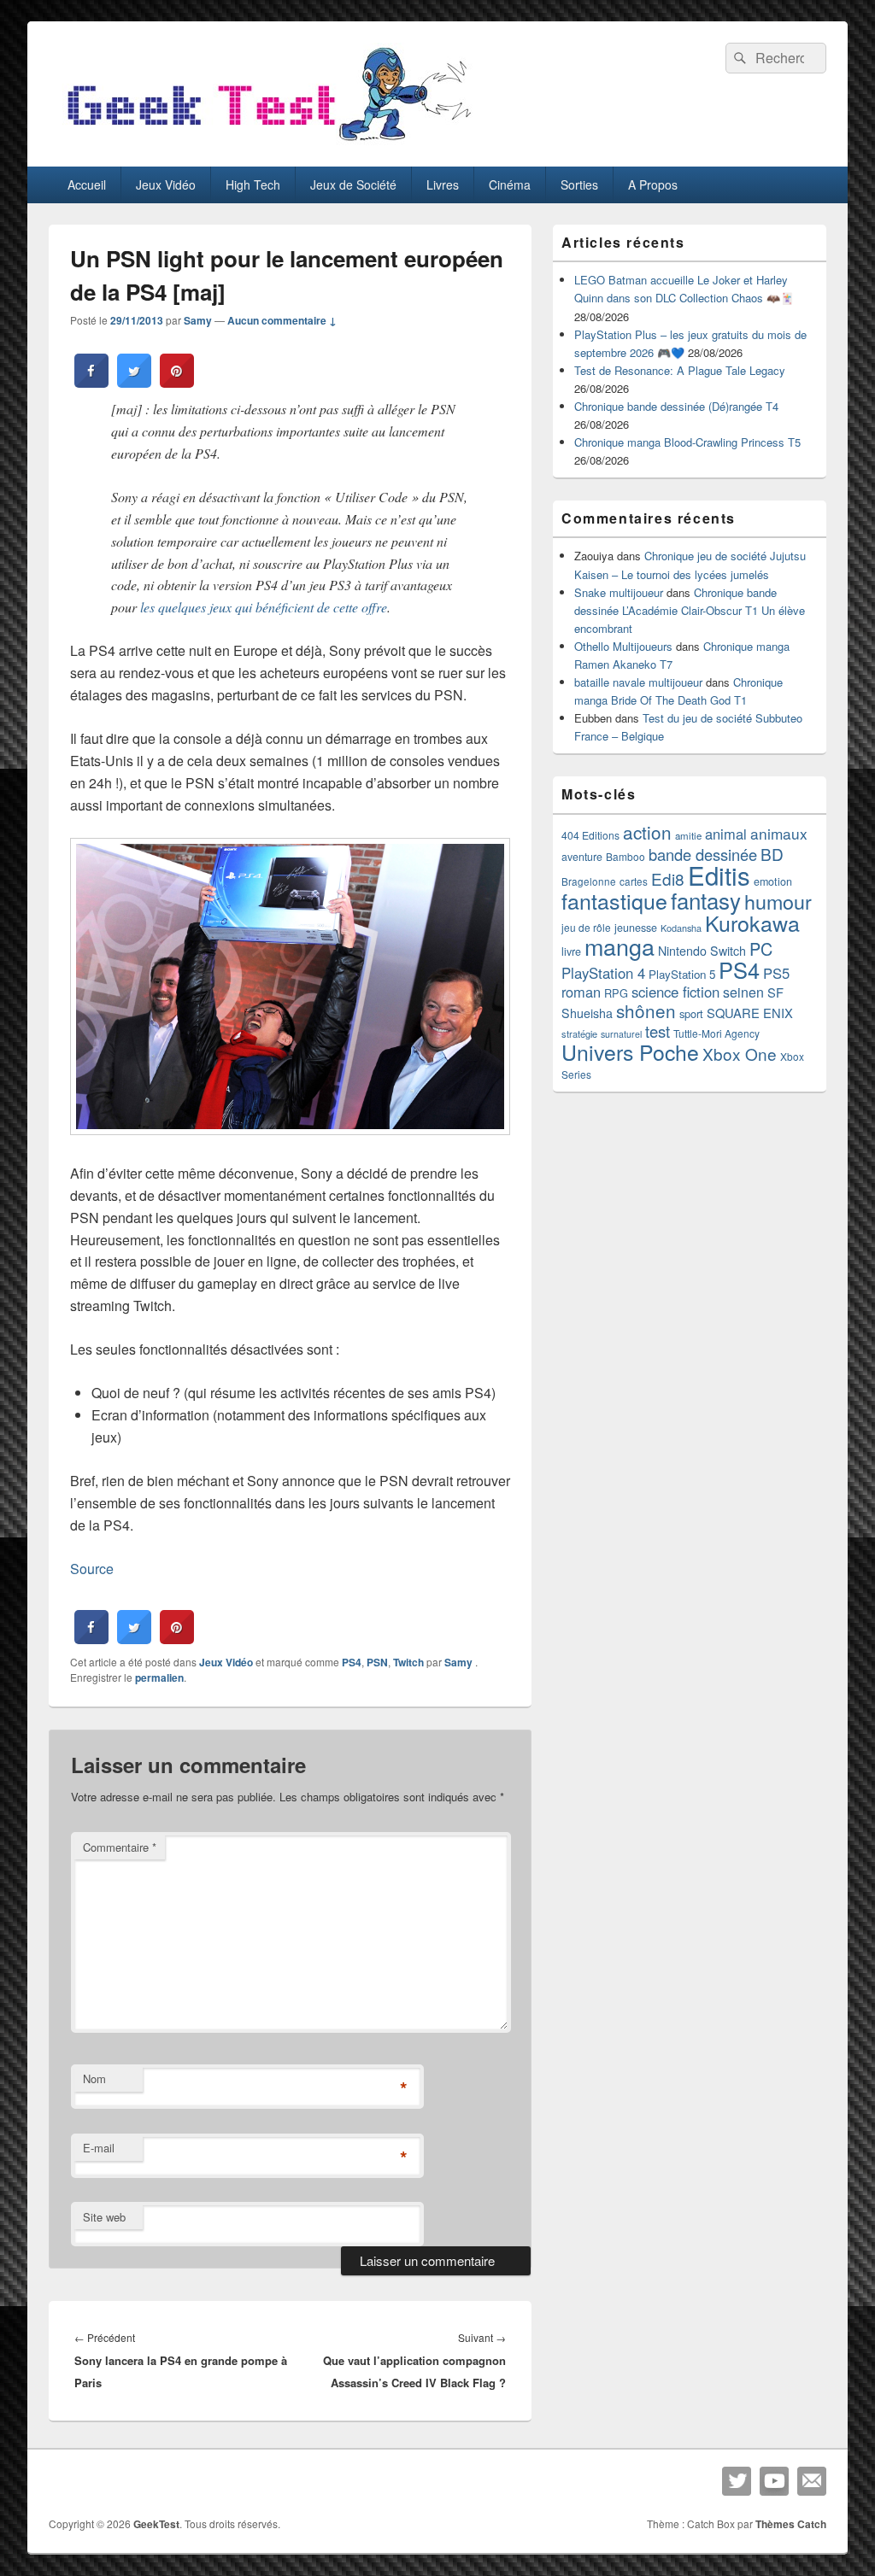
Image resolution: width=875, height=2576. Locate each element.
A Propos (653, 184)
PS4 (352, 1662)
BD (772, 854)
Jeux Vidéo (166, 184)
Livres (443, 184)
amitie (688, 835)
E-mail (99, 2148)
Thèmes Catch (791, 2524)
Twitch (408, 1662)
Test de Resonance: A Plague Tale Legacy (680, 370)
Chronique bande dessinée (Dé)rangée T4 (676, 406)
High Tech (253, 184)
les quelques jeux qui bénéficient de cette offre (264, 607)
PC (761, 948)
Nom (94, 2078)
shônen (646, 1010)
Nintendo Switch (702, 951)
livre (571, 951)
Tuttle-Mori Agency (716, 1033)
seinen (743, 992)
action (647, 832)
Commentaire (120, 1847)
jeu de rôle (586, 927)
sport (691, 1013)
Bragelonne (589, 881)
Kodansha (681, 928)
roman (581, 992)
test (658, 1031)
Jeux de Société (353, 184)
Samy (198, 320)
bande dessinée (703, 854)
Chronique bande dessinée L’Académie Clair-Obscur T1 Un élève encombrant (690, 610)
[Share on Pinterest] (177, 383)
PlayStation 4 (603, 973)
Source (92, 1569)
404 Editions (590, 835)
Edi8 (668, 878)
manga (620, 946)
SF (775, 992)
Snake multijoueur (619, 592)
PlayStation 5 (682, 974)
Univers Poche (630, 1052)
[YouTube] (774, 2481)
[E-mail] (812, 2481)
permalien (159, 1677)
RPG (616, 993)
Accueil (87, 184)
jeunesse (636, 928)
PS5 (776, 973)
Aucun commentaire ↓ (282, 320)
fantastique (614, 900)
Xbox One (740, 1054)
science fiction (675, 992)
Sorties (579, 184)
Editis (719, 875)
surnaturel (621, 1034)
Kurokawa (752, 922)
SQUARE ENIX (750, 1013)
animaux (779, 833)
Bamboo (625, 856)
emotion (773, 881)
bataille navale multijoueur (638, 682)
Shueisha (587, 1013)
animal (726, 834)
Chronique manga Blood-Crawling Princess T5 (687, 442)
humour (778, 901)
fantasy (706, 900)
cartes (634, 881)
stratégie (579, 1033)
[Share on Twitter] (134, 383)
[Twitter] (737, 2481)
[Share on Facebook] (91, 383)
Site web (104, 2217)
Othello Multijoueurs (623, 646)
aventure (582, 857)
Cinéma (510, 184)
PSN (377, 1662)
